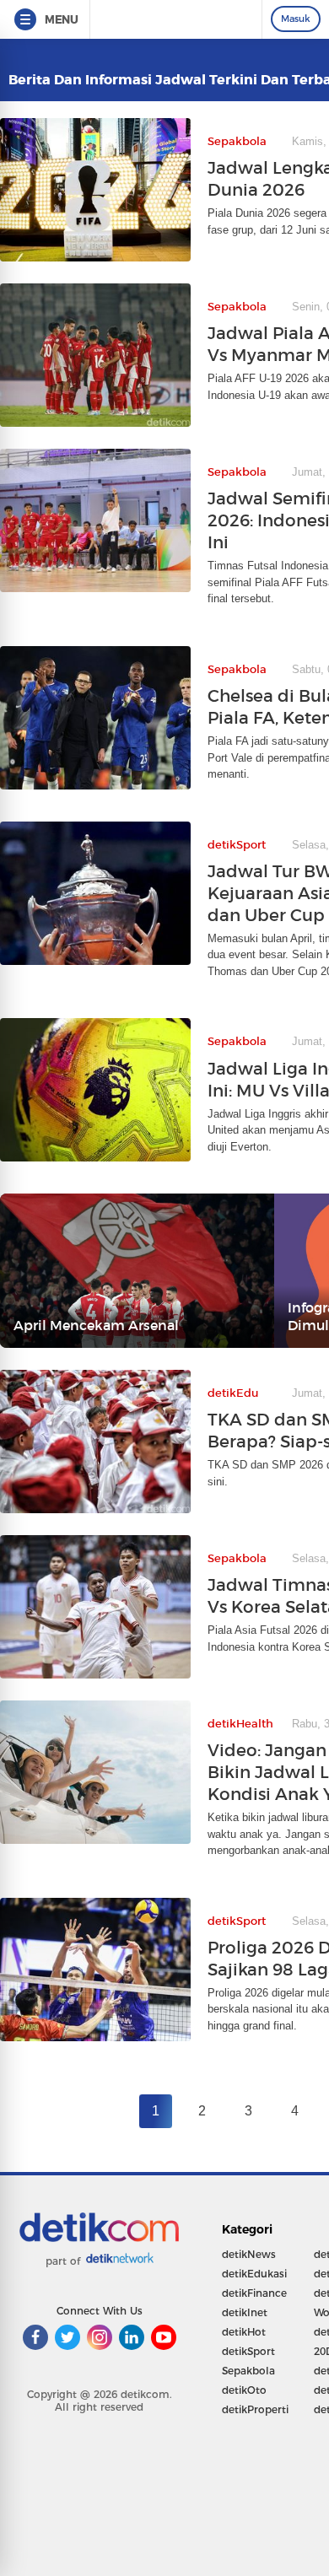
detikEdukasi (254, 2274)
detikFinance (254, 2293)
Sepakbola (248, 2371)
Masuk (296, 19)
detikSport (248, 2351)
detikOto (244, 2390)
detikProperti (255, 2409)
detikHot (244, 2332)
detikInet (245, 2312)
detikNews (249, 2254)
